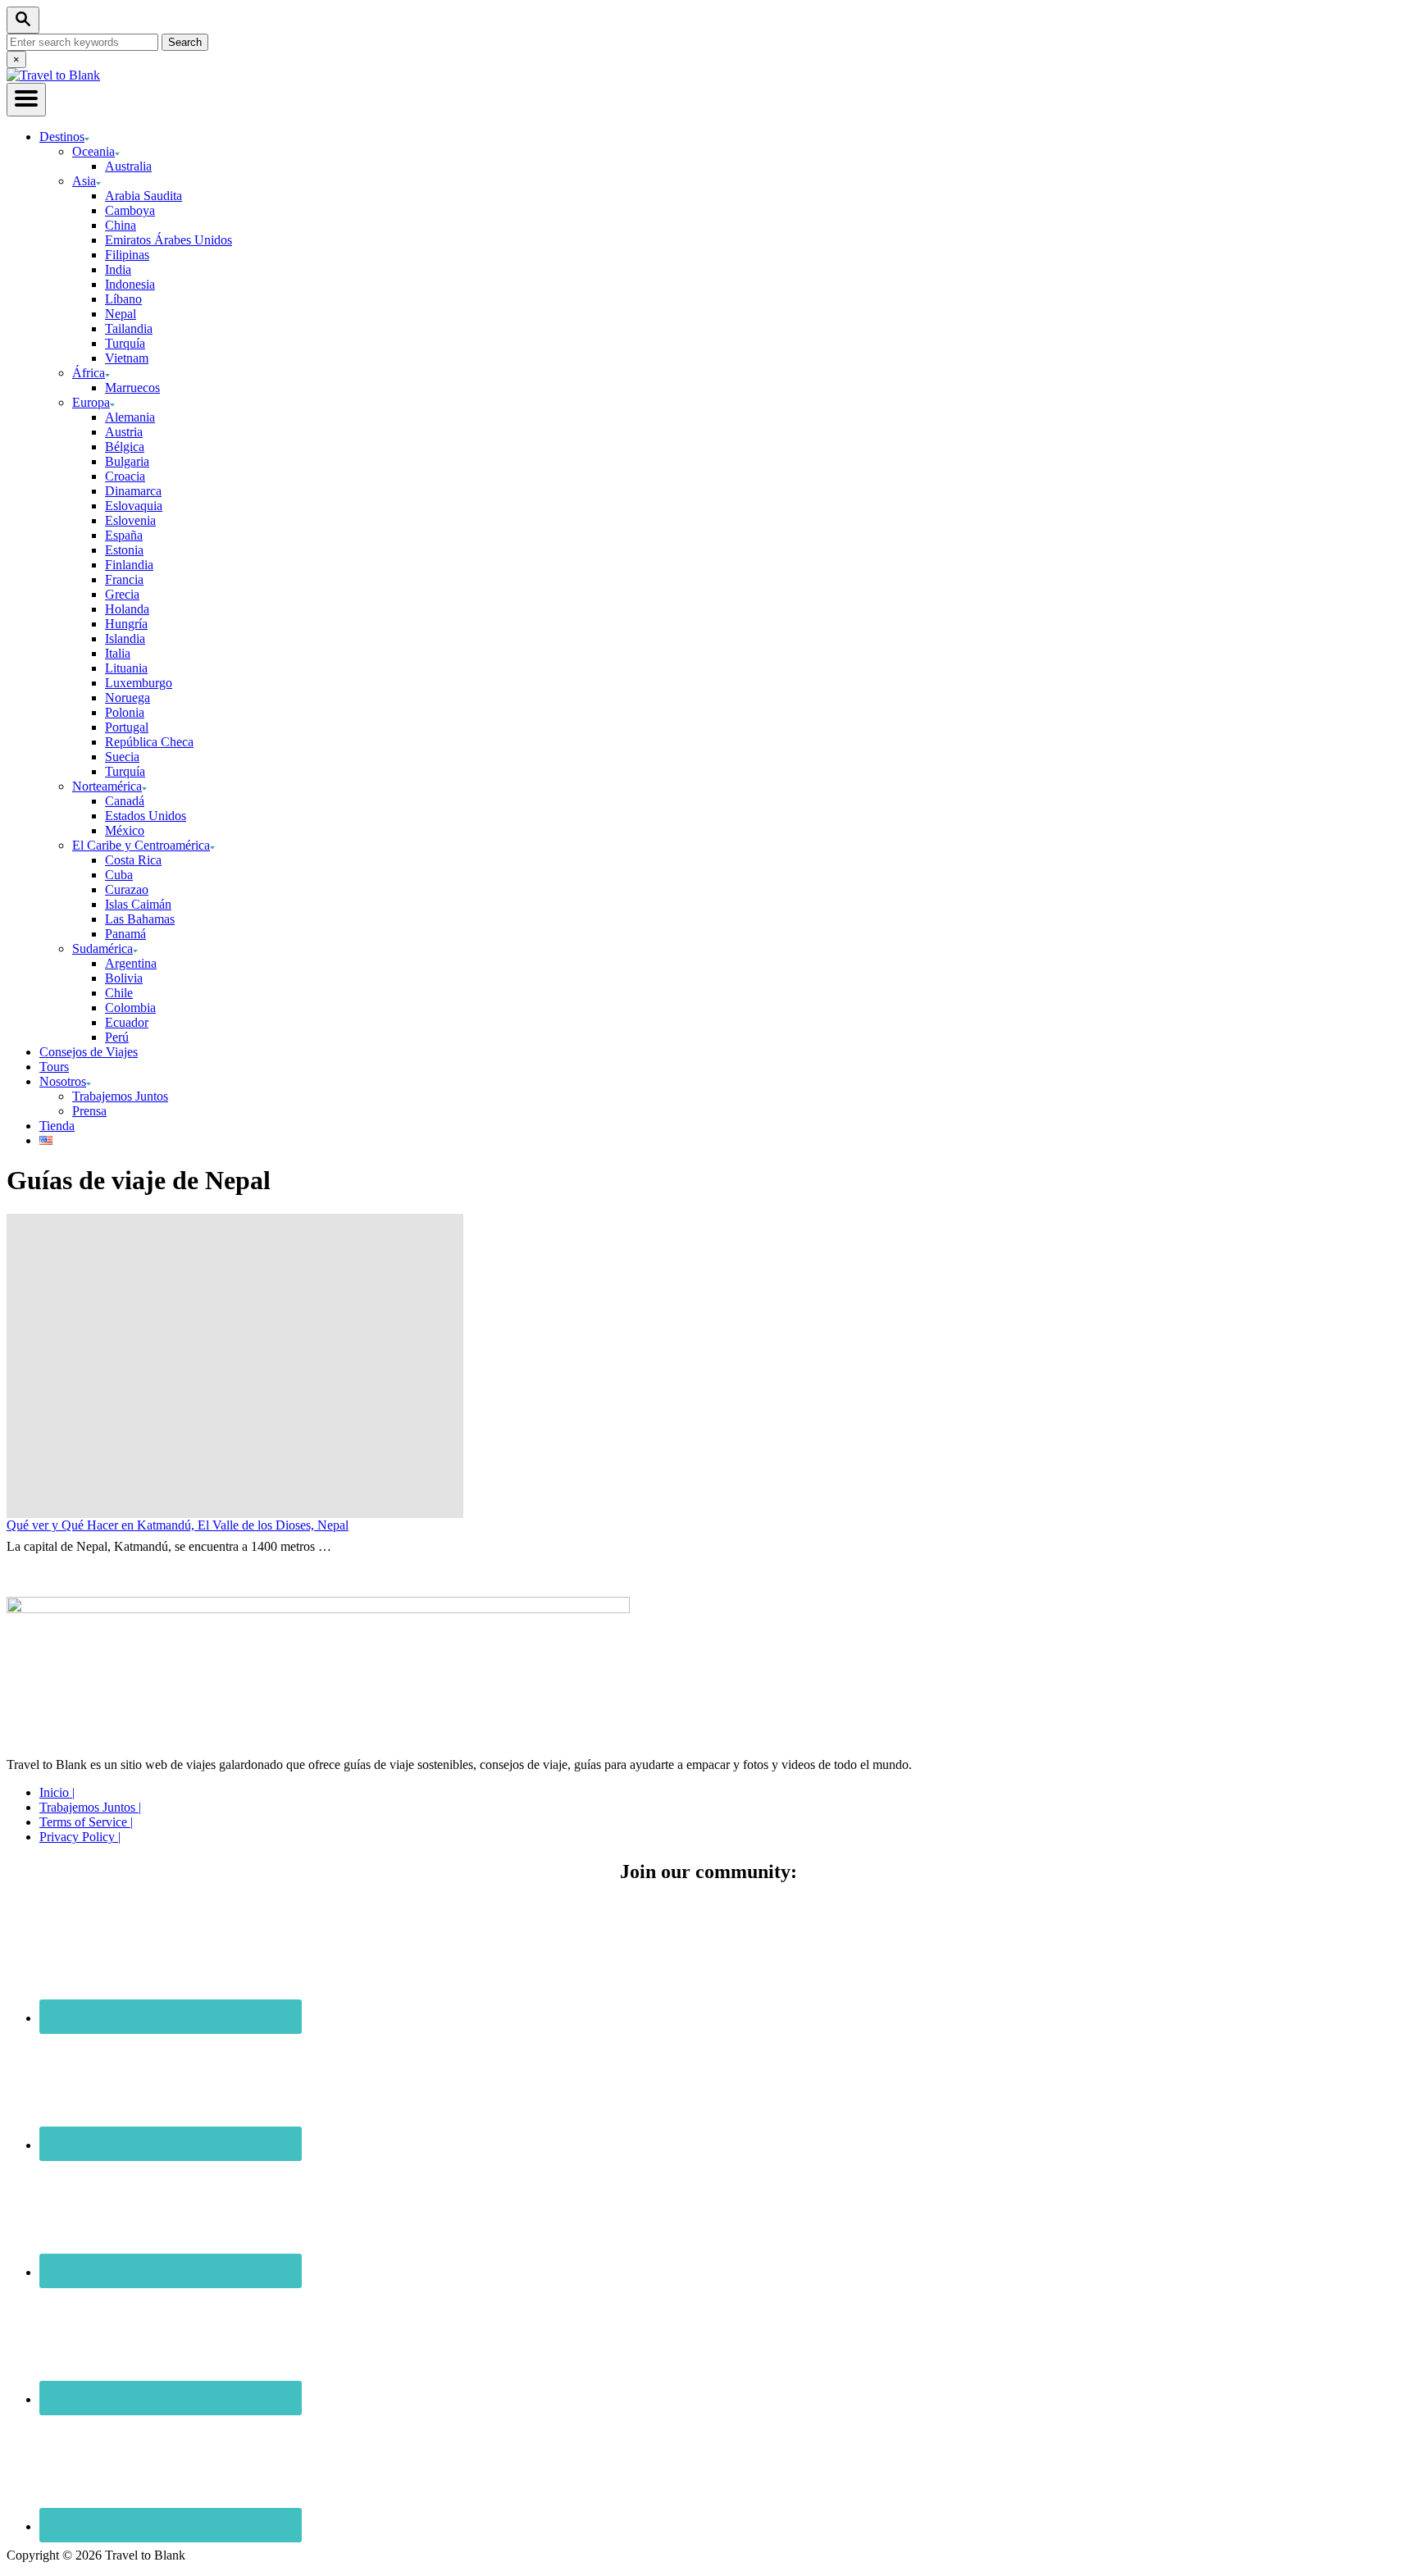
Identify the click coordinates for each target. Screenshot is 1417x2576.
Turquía (125, 343)
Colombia (130, 1008)
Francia (124, 579)
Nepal (121, 314)
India (118, 269)
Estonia (124, 550)
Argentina (131, 963)
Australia (128, 166)
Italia (118, 653)
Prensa (89, 1111)
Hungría (126, 624)
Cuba (119, 875)
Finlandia (129, 565)
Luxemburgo (139, 683)
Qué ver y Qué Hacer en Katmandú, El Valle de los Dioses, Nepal (178, 1525)
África (89, 373)
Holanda (127, 609)
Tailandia (129, 328)
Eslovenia (130, 520)
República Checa (149, 742)
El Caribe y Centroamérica (141, 845)
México (125, 830)
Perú (117, 1037)
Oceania (93, 151)
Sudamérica (103, 948)
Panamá (125, 934)
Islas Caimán (138, 904)
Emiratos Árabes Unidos (169, 240)
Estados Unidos (146, 816)
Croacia (125, 476)
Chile (119, 993)
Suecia (122, 757)
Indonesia (130, 284)
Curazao (127, 889)
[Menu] (26, 100)
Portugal (127, 727)
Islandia (125, 638)
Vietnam (127, 358)
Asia (84, 181)
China (121, 225)
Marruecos (132, 388)
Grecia (122, 594)
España (124, 535)
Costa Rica (133, 860)
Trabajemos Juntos (120, 1096)
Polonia (125, 712)
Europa (91, 402)
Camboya (130, 210)
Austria (124, 432)
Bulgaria (127, 461)
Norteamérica (107, 786)
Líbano (123, 299)
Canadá (125, 801)
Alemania (130, 417)
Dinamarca (133, 491)
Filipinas (127, 255)
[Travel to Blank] (53, 75)
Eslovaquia (134, 506)
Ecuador (127, 1022)
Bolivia (124, 978)
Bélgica (125, 447)
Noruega (128, 698)
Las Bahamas (140, 919)
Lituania (126, 668)
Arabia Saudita (144, 196)
